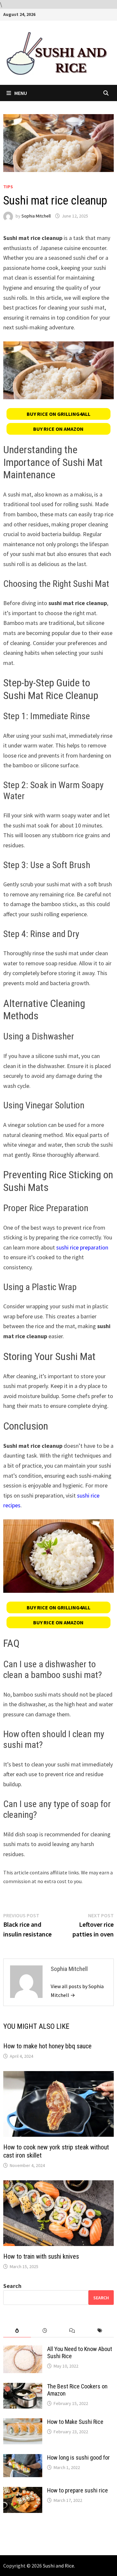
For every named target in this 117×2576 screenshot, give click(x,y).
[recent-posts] (45, 2331)
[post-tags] (100, 2331)
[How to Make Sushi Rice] (23, 2423)
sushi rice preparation (82, 1247)
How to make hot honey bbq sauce (47, 2046)
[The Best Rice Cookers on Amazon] (23, 2387)
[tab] (17, 2331)
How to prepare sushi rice (78, 2490)
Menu (21, 93)
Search (12, 2286)
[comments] (72, 2331)
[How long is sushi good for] (23, 2458)
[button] (58, 414)
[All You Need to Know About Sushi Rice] (23, 2350)
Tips (8, 187)
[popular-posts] (17, 2331)
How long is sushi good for (78, 2457)
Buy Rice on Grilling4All (58, 414)
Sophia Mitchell (36, 216)
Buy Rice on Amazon (58, 429)
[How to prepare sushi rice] (23, 2491)
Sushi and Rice (58, 2566)
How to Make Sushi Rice (75, 2422)
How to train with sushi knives (41, 2256)
